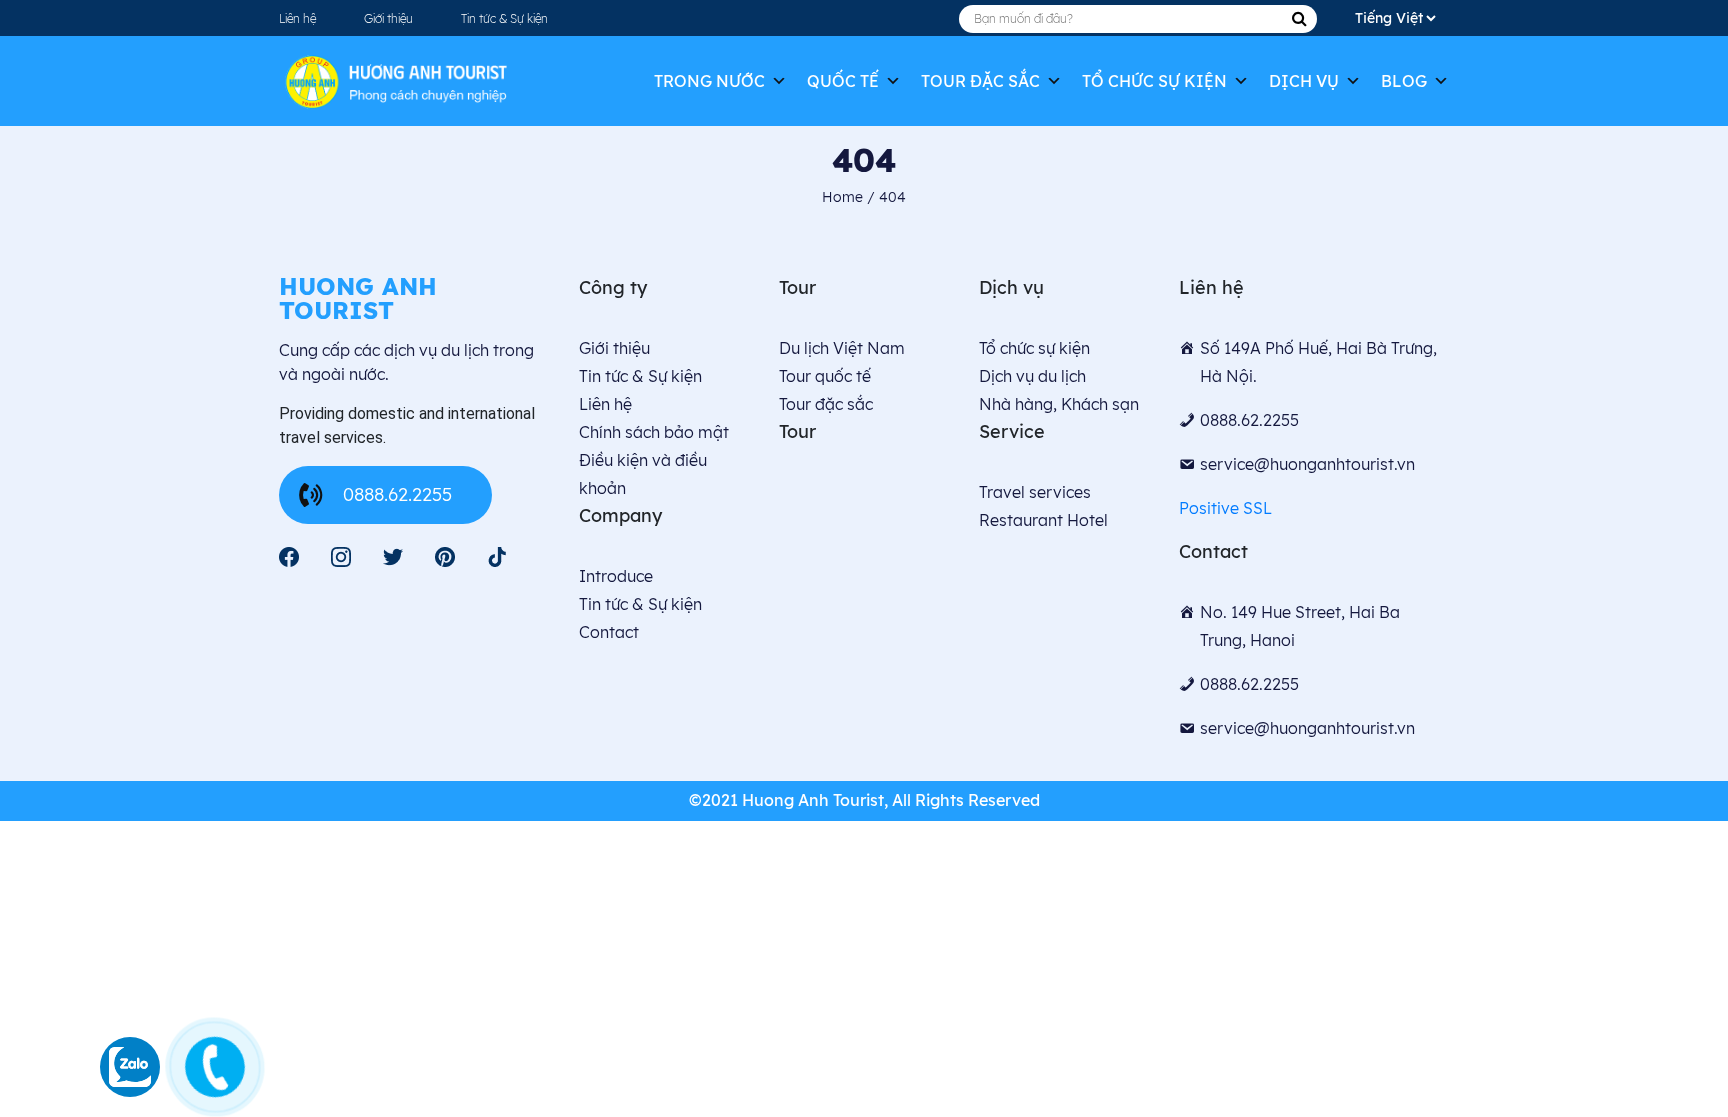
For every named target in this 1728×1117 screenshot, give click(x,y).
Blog (1404, 81)
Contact (609, 632)
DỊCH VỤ (1304, 81)
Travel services (1035, 492)
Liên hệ (297, 18)
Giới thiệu (388, 18)
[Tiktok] (497, 557)
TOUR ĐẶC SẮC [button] (980, 81)
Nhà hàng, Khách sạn (1059, 404)
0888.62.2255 (397, 494)
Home (844, 197)
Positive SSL (1225, 508)
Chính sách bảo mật (654, 432)
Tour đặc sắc (826, 404)
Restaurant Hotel (1043, 520)
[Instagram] (341, 557)
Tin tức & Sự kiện (504, 18)
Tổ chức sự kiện (1154, 81)
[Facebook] (289, 557)
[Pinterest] (445, 557)
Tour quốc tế (825, 376)
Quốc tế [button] (843, 81)
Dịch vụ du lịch (1032, 376)
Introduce (616, 576)
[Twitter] (393, 557)
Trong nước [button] (709, 81)
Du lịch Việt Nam (842, 348)
